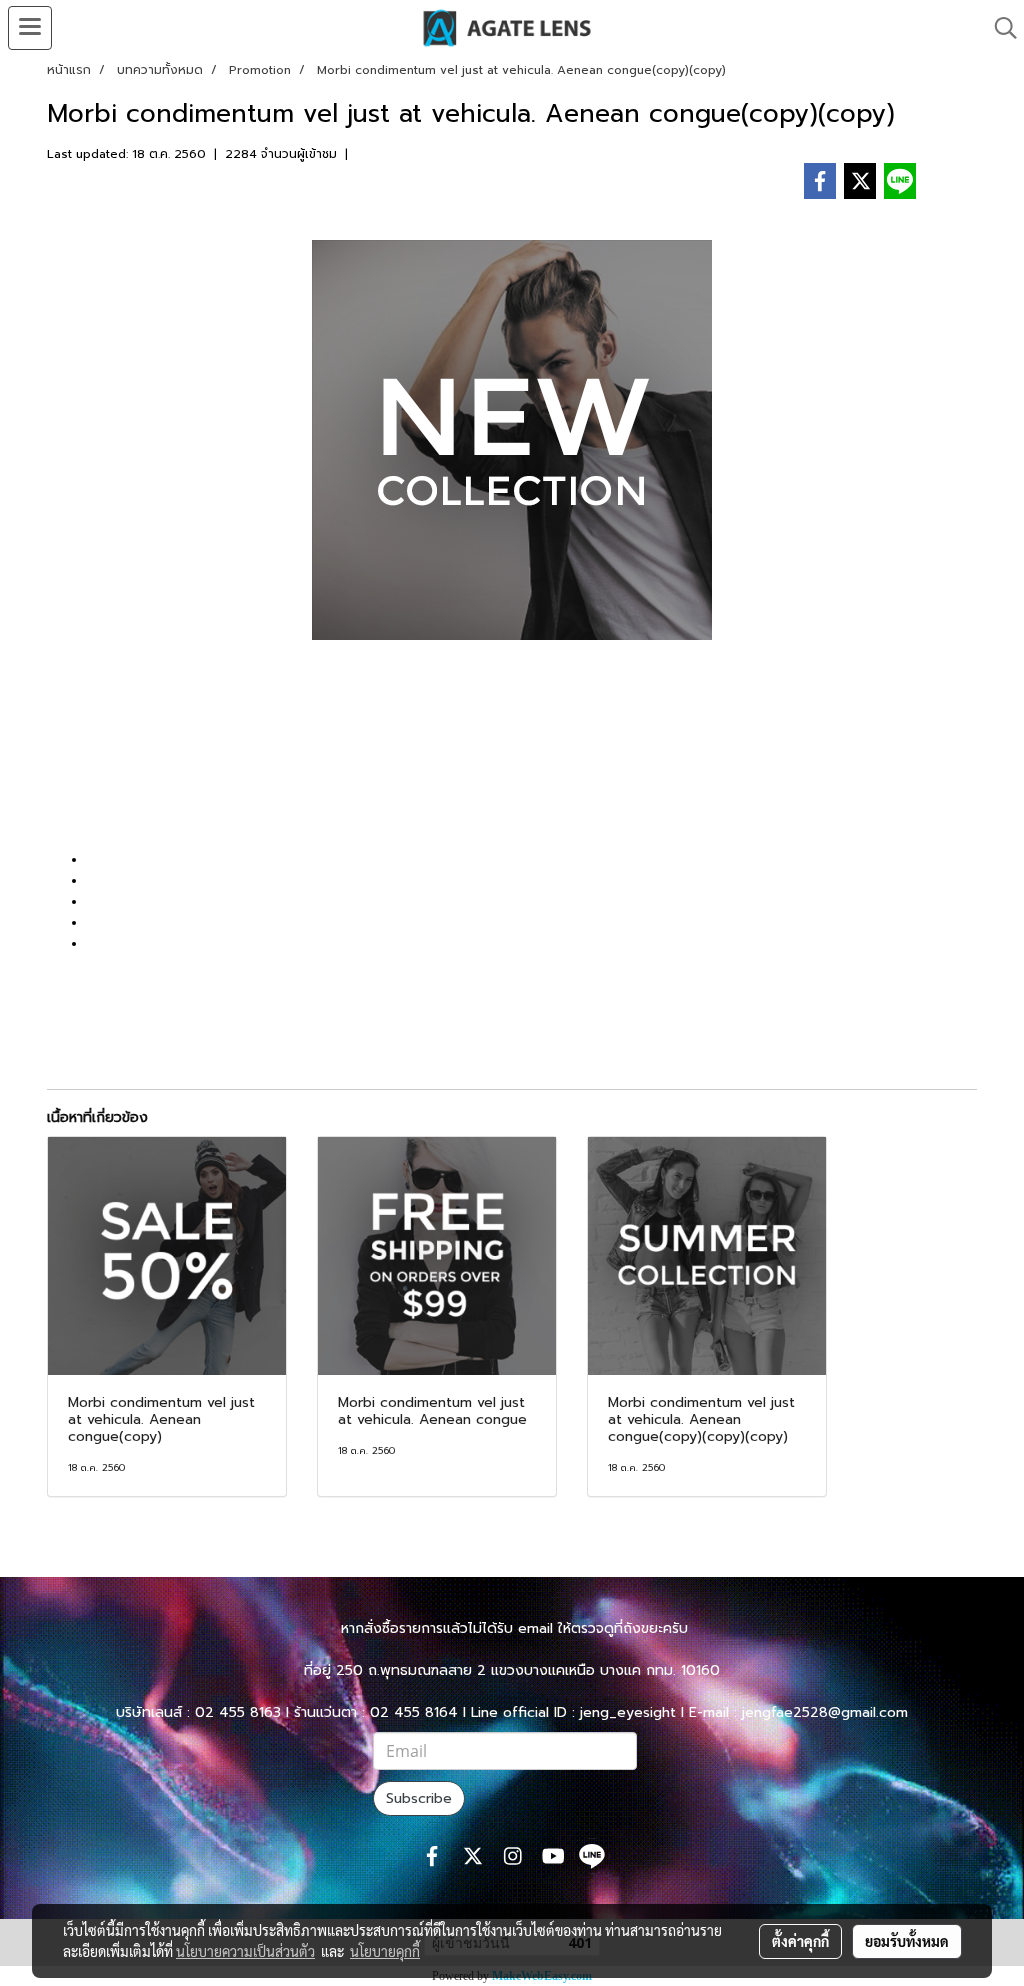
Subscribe (419, 1798)
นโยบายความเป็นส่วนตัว (245, 1951)
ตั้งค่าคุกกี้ (800, 1941)
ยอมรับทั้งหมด (907, 1941)
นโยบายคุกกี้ (385, 1951)
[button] (999, 28)
